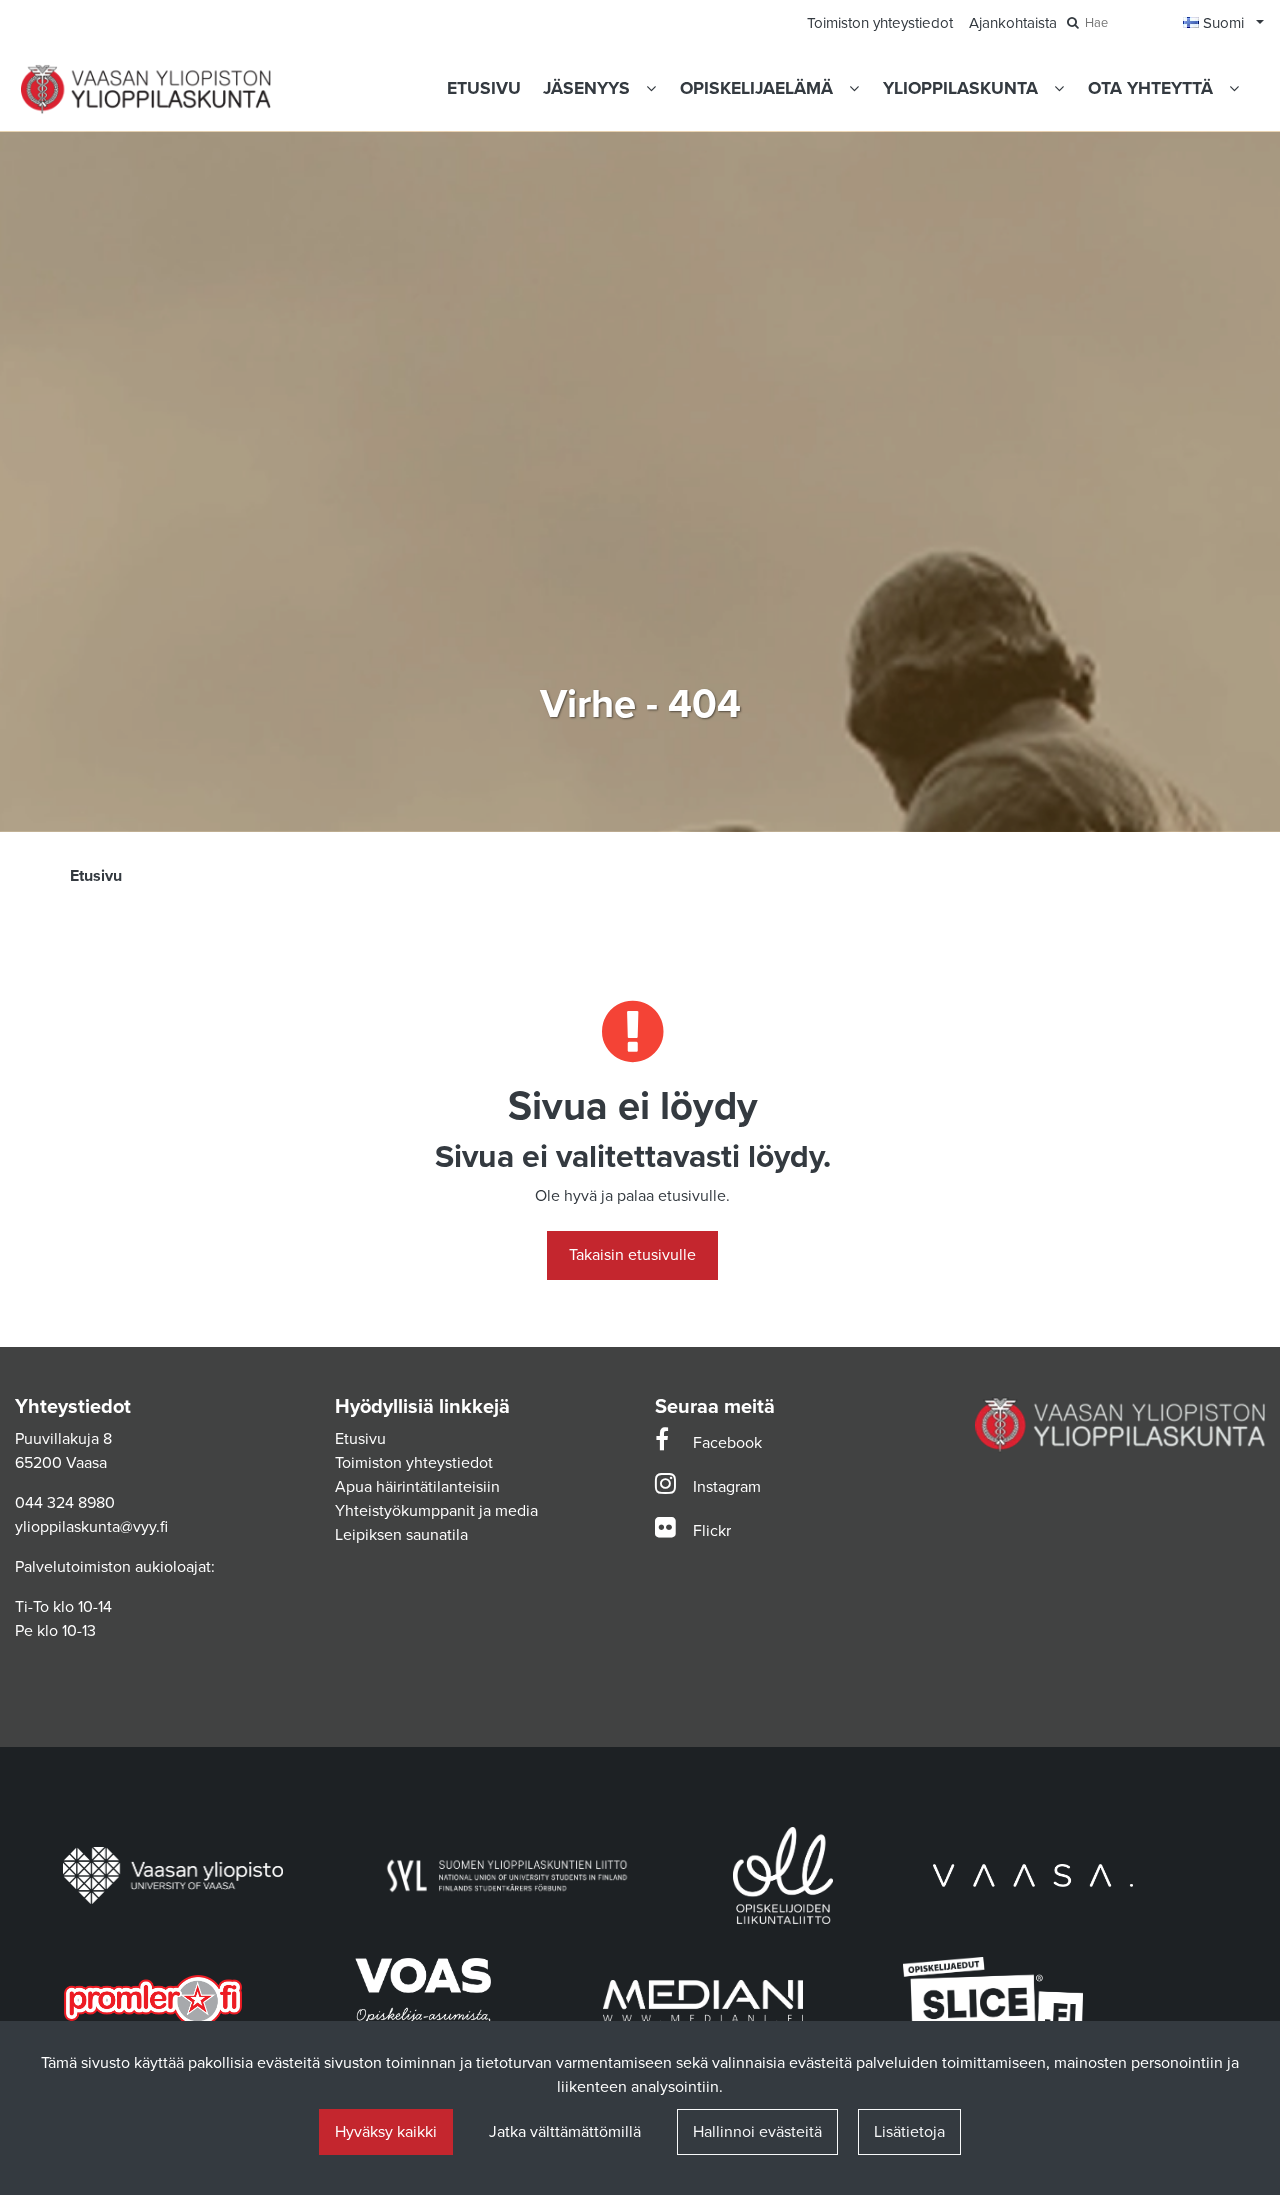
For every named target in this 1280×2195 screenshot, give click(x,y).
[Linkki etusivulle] (146, 89)
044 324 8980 (65, 1503)
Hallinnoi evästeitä (757, 2132)
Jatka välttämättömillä (565, 2132)
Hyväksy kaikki (386, 2132)
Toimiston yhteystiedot (414, 1463)
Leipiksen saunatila (401, 1535)
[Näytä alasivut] (651, 88)
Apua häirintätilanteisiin (417, 1487)
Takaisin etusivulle (632, 1255)
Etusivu (360, 1439)
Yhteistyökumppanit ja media (436, 1511)
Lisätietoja (909, 2132)
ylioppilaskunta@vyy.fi (91, 1527)
